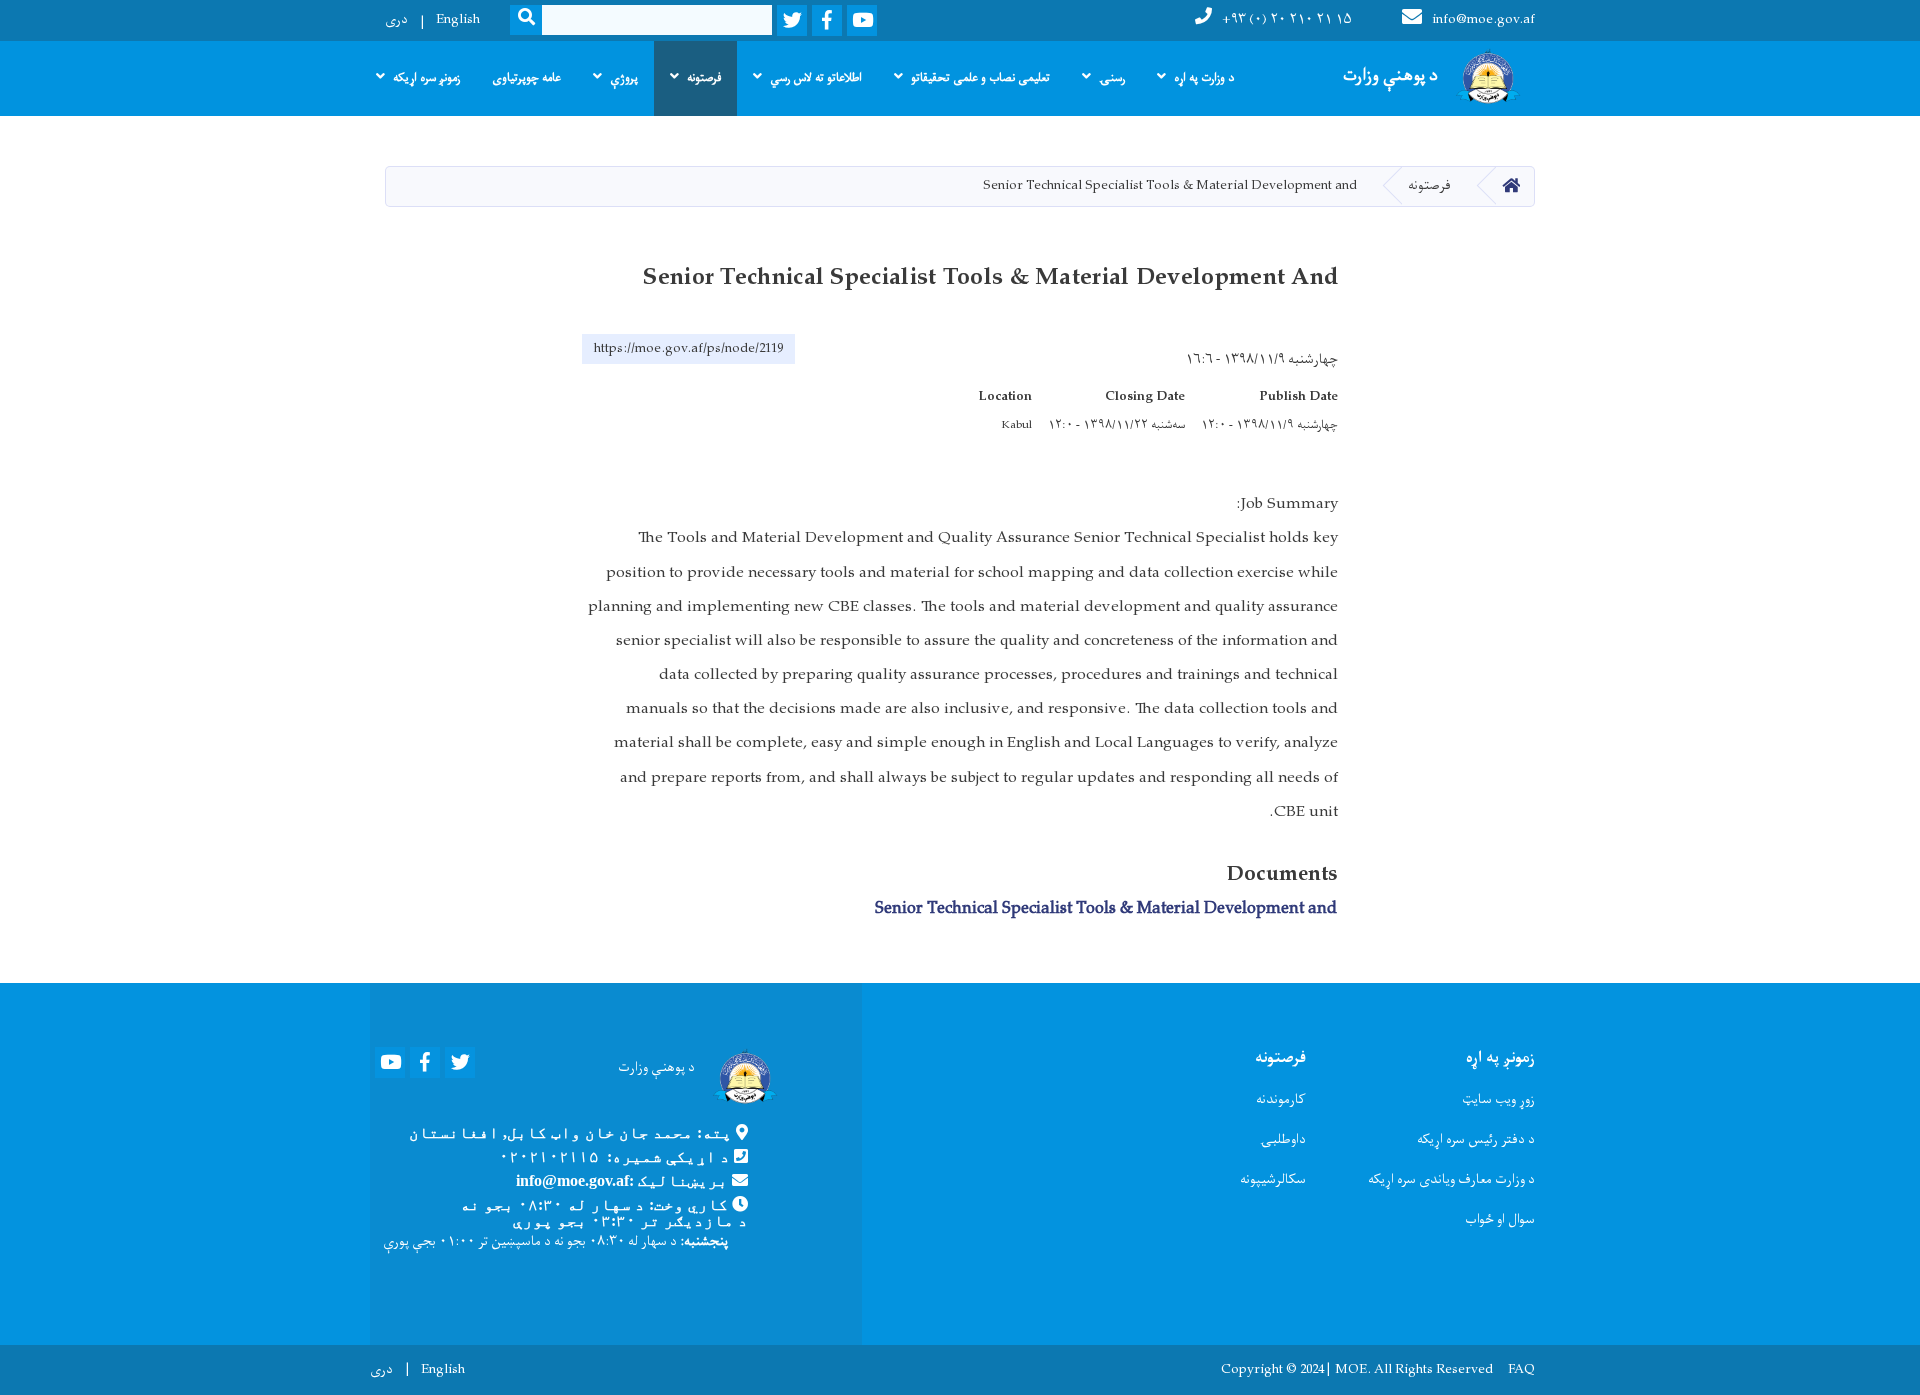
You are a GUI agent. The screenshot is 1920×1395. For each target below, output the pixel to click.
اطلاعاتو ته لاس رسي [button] (816, 78)
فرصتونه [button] (704, 78)
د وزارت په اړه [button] (1204, 78)
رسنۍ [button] (1112, 78)
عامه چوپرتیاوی (526, 78)
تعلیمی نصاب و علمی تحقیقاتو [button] (980, 78)
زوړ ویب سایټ (1498, 1099)
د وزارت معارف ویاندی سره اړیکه (1451, 1179)
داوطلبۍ (1283, 1139)
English (458, 19)
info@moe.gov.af (1483, 19)
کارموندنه (1281, 1099)
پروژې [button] (624, 78)
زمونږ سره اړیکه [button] (426, 78)
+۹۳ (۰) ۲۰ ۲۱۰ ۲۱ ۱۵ (1287, 19)
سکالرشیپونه (1273, 1179)
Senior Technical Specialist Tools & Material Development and (1106, 909)
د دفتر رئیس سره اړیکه (1476, 1139)
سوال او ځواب (1500, 1219)
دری (396, 19)
